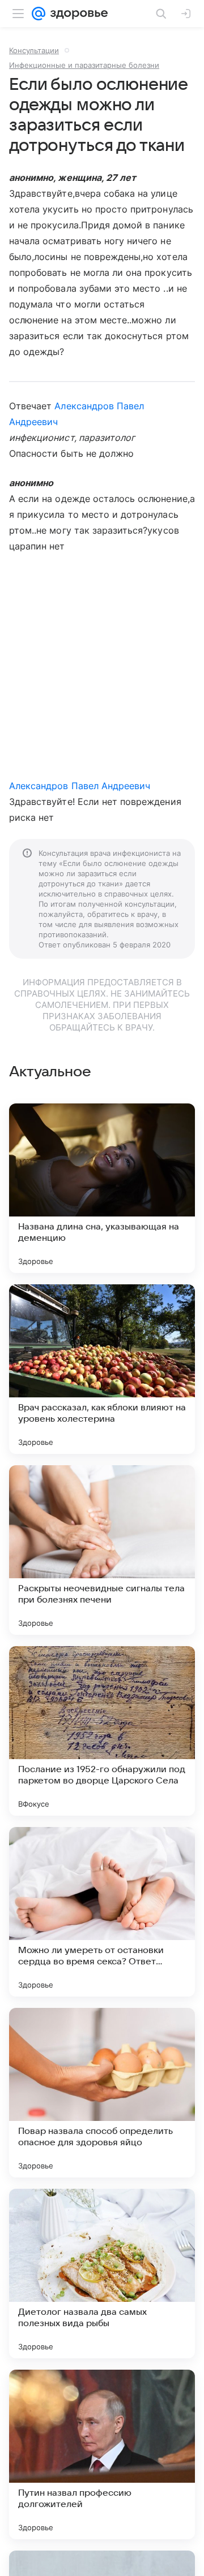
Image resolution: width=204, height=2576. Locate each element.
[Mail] (39, 14)
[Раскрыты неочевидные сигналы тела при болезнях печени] (102, 1550)
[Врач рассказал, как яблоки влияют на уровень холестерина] (102, 1369)
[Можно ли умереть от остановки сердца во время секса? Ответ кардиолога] (102, 1912)
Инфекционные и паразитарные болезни (84, 65)
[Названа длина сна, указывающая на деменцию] (102, 1188)
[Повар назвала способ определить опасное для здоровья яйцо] (102, 2093)
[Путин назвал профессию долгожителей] (102, 2454)
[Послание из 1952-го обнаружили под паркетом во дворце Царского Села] (102, 1731)
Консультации (34, 50)
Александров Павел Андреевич (80, 786)
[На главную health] (77, 14)
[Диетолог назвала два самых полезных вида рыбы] (102, 2274)
